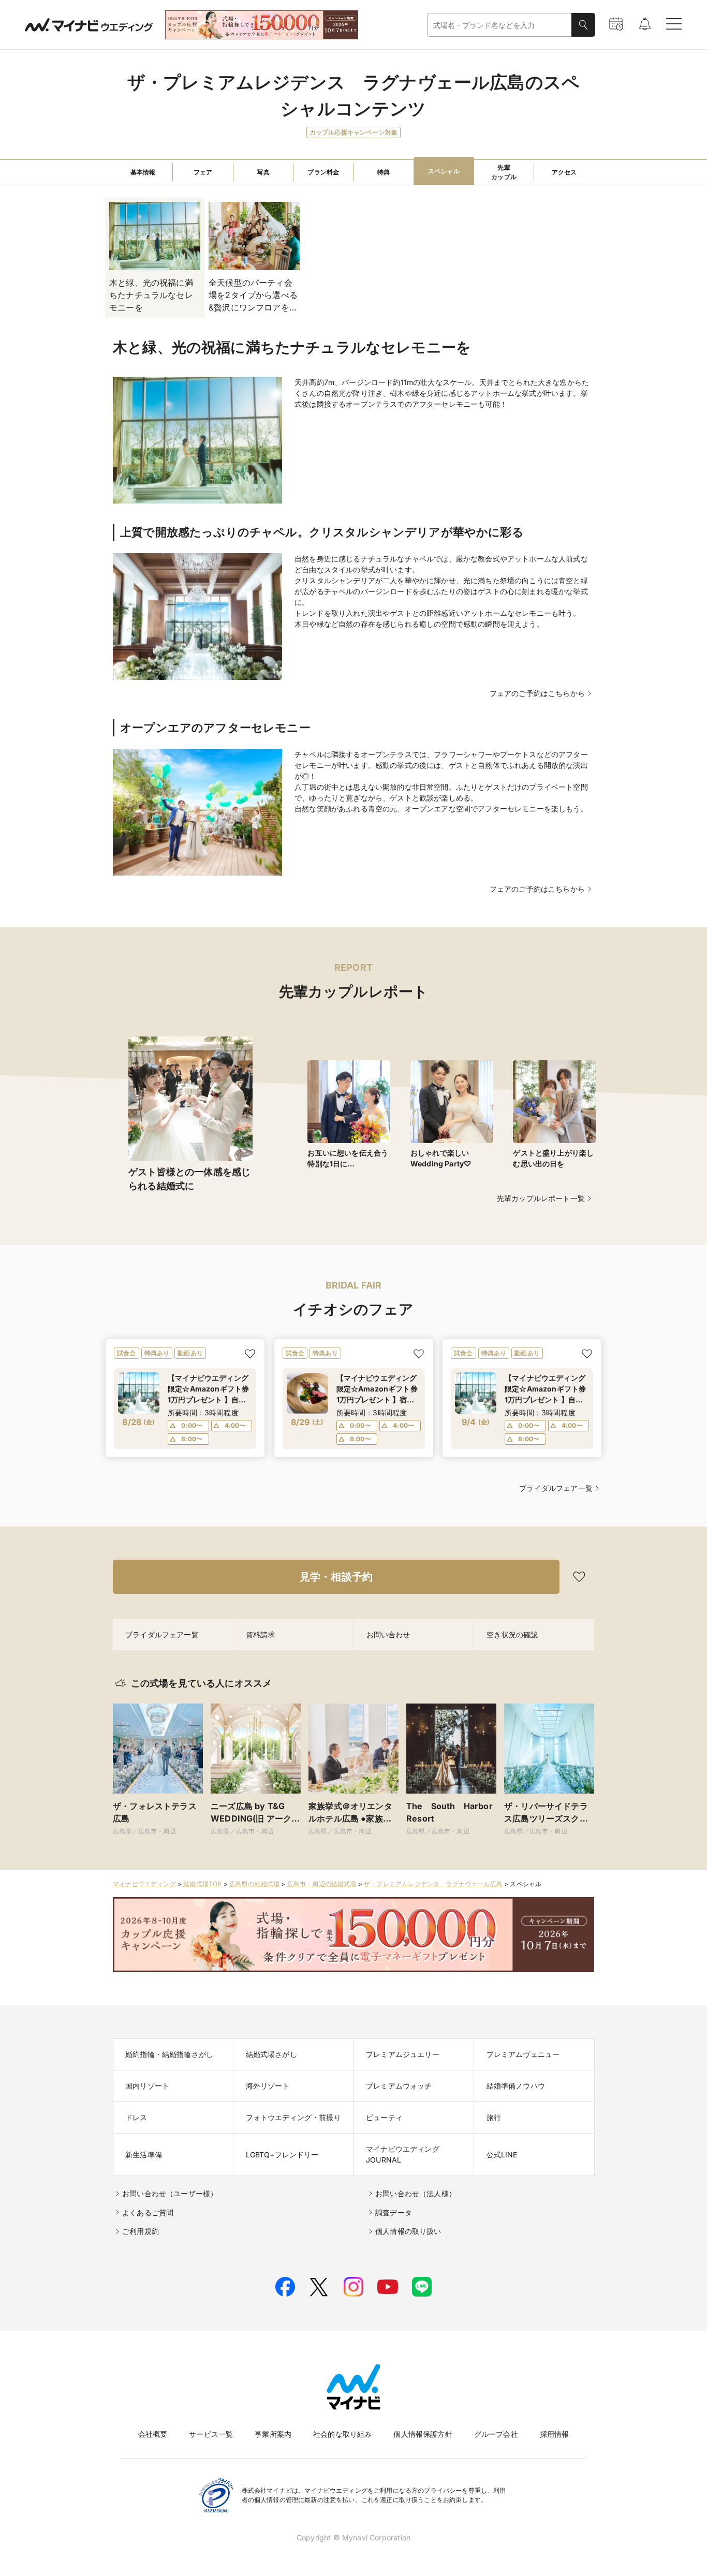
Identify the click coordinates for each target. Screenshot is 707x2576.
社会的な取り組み (342, 2434)
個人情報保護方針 (423, 2434)
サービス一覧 (211, 2434)
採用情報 (555, 2434)
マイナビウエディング (144, 1884)
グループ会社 (496, 2434)
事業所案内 (273, 2434)
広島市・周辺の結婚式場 (322, 1884)
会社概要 (153, 2434)
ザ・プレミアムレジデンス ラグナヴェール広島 (433, 1884)
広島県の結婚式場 (254, 1884)
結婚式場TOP (202, 1884)
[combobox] (499, 25)
